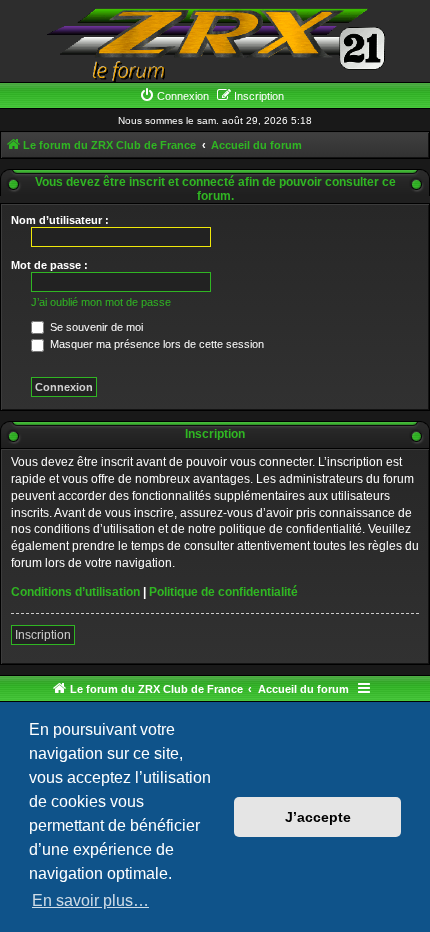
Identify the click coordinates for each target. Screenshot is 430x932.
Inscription (43, 635)
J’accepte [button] (318, 817)
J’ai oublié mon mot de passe (101, 302)
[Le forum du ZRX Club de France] (215, 43)
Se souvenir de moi (95, 327)
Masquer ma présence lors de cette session (155, 344)
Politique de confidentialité (223, 592)
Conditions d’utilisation (75, 592)
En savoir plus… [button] (90, 900)
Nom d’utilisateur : (60, 220)
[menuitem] (174, 96)
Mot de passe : (49, 265)
